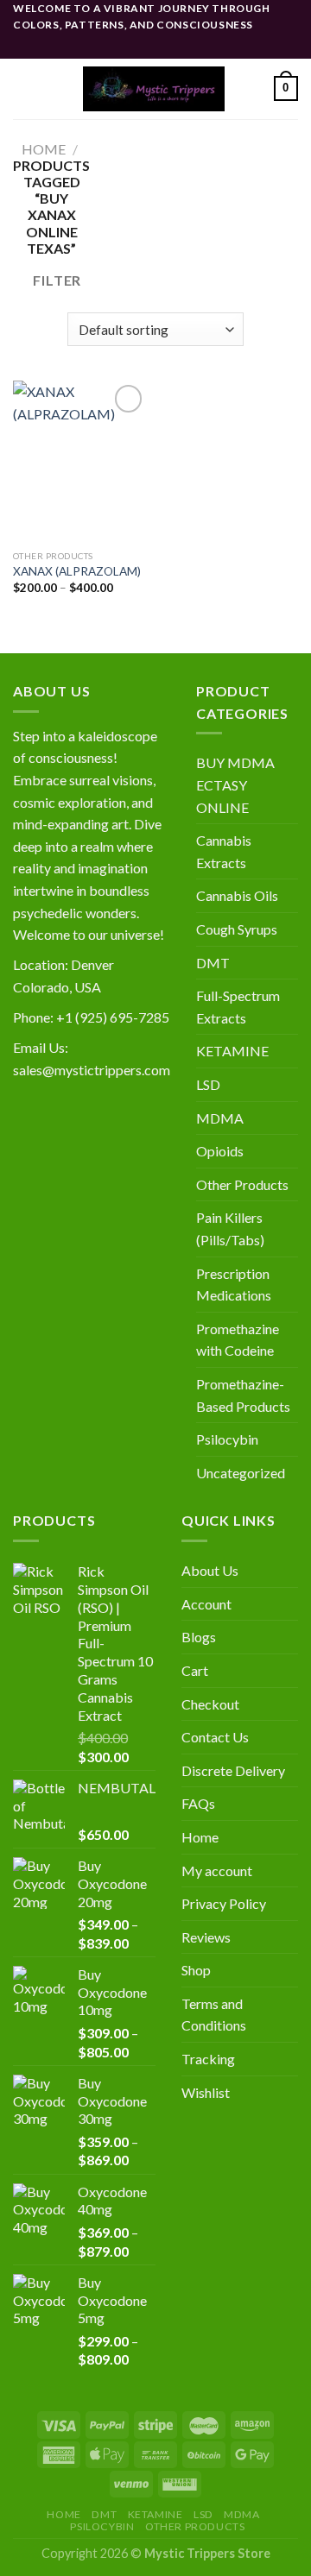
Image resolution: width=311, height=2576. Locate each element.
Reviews (206, 1937)
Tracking (208, 2059)
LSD (208, 1084)
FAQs (198, 1803)
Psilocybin (227, 1439)
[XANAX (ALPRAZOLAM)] (80, 461)
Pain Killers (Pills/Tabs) (230, 1228)
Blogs (199, 1637)
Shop (196, 1970)
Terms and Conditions (214, 2015)
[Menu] (23, 88)
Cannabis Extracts (224, 851)
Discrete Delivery (233, 1770)
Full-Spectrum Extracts (238, 1007)
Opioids (220, 1151)
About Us (210, 1570)
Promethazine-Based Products (243, 1395)
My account (217, 1871)
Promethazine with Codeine (238, 1340)
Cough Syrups (237, 929)
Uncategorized (241, 1473)
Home (44, 149)
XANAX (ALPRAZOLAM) (77, 571)
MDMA (220, 1118)
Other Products (242, 1184)
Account (206, 1604)
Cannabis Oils (237, 895)
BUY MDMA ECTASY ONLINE (235, 784)
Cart (195, 1670)
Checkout (210, 1704)
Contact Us (215, 1737)
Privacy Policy (224, 1903)
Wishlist (206, 2092)
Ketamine (155, 2514)
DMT (213, 963)
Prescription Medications (234, 1285)
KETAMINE (232, 1051)
